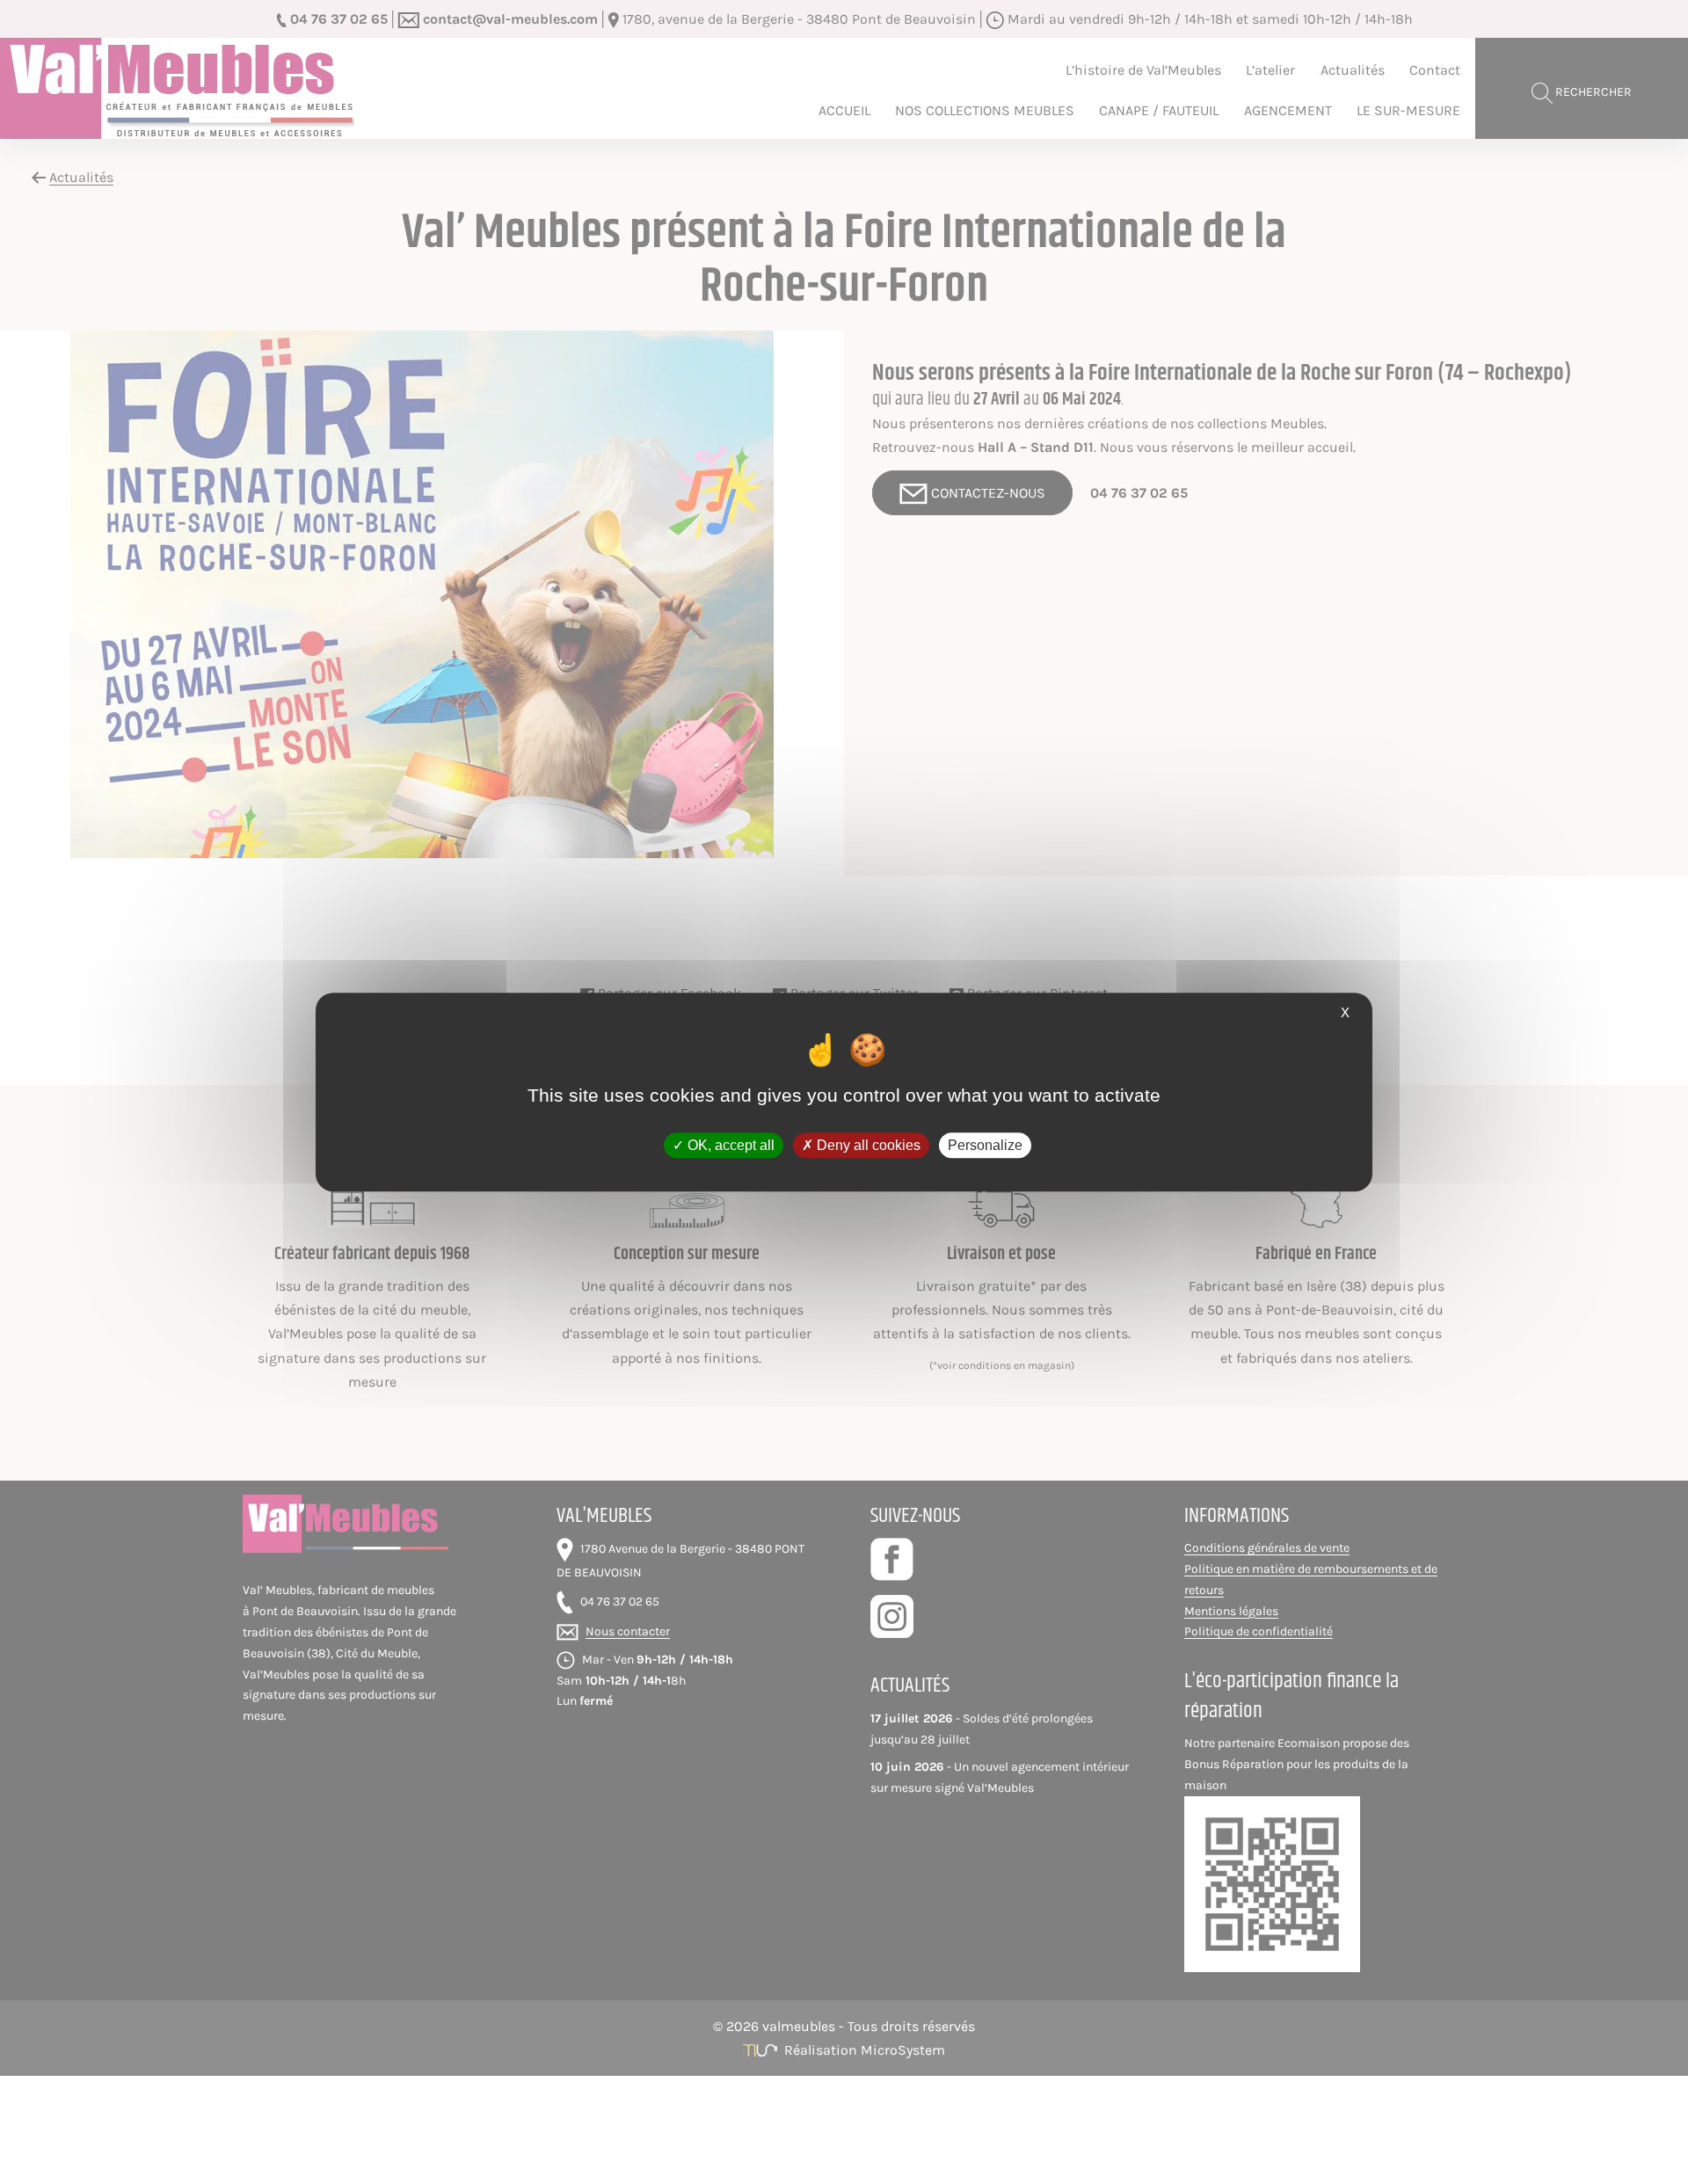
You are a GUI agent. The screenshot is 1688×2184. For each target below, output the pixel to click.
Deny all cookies (867, 1145)
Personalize (985, 1145)
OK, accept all (729, 1145)
